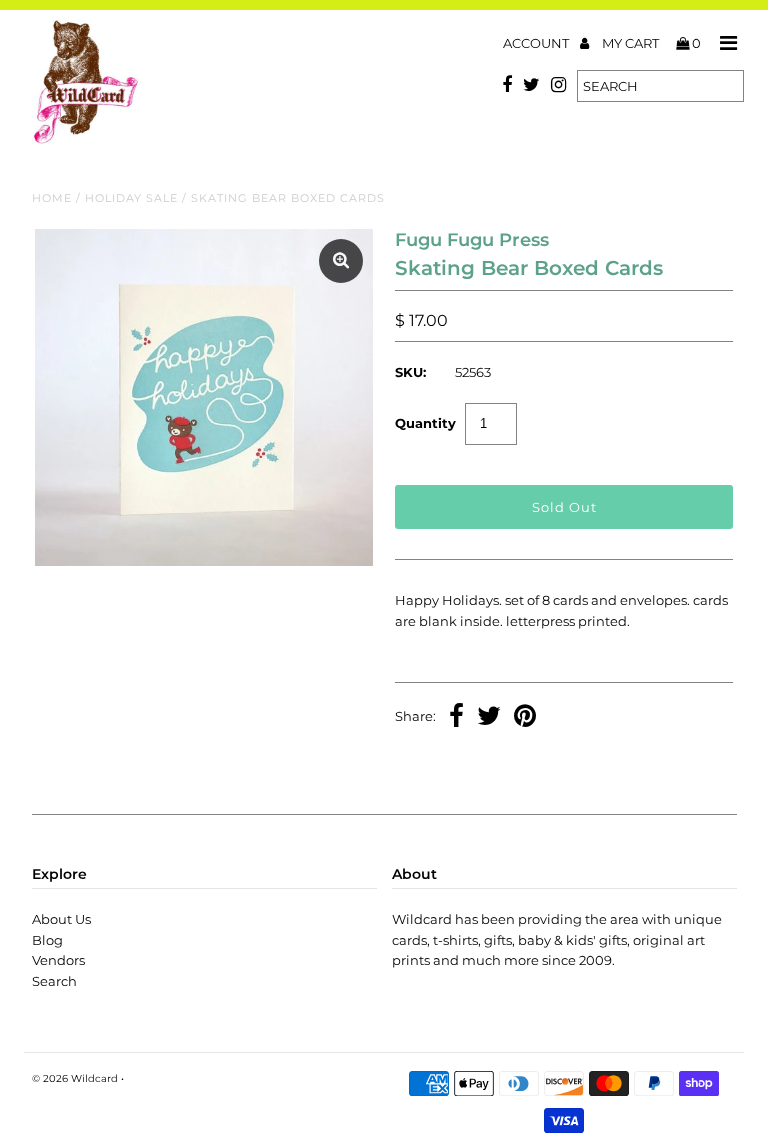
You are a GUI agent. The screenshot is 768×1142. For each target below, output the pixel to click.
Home (52, 198)
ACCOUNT (537, 43)
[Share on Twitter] (489, 718)
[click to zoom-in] (341, 261)
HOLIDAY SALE (131, 198)
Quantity (425, 423)
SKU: (410, 372)
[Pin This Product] (525, 718)
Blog (47, 940)
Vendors (58, 960)
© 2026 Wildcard (75, 1078)
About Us (61, 919)
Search (54, 981)
